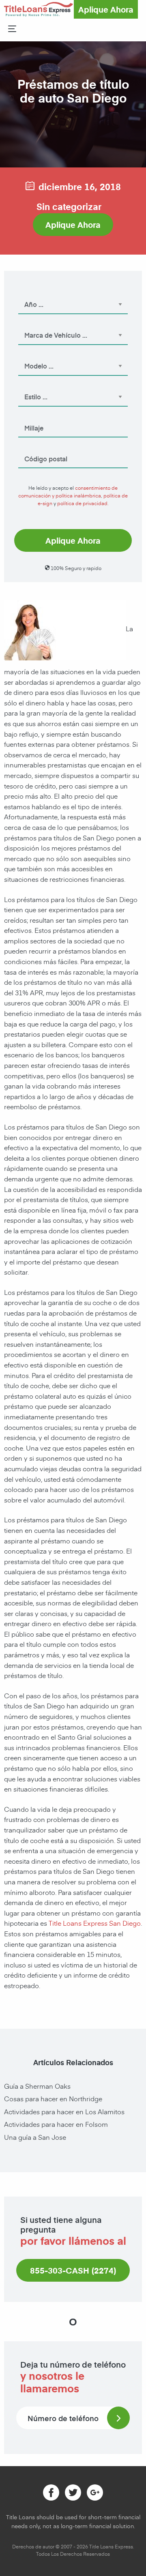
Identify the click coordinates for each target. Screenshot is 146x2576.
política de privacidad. (83, 503)
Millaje (29, 417)
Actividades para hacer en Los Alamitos (64, 2111)
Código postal (38, 448)
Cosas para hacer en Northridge (53, 2098)
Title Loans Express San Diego (95, 1923)
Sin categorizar (69, 206)
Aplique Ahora (106, 9)
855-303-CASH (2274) (73, 2270)
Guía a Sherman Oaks (37, 2086)
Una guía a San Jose (35, 2137)
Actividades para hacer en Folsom (56, 2124)
